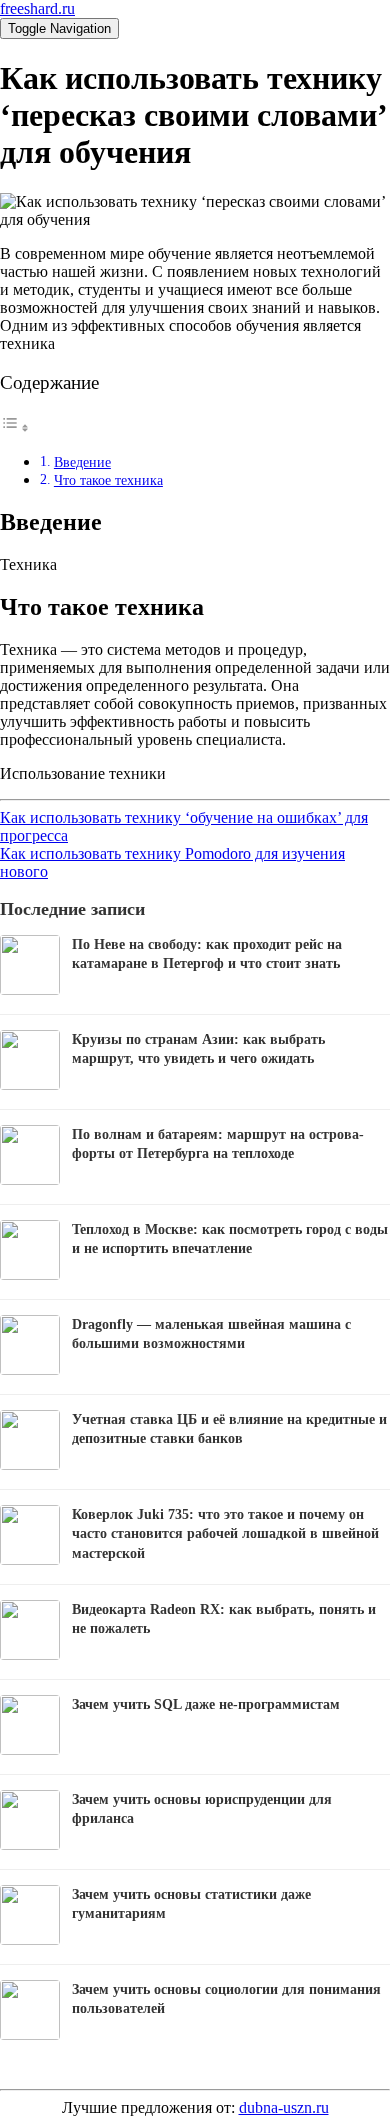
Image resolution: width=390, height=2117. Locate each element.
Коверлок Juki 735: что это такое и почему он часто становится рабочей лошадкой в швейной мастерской (225, 1534)
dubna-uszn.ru (284, 2107)
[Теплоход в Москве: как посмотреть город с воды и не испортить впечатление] (30, 1274)
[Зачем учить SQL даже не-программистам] (30, 1749)
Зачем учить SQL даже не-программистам (206, 1704)
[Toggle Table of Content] (15, 427)
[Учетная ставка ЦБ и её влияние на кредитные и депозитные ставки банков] (30, 1464)
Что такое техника (108, 480)
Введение (82, 462)
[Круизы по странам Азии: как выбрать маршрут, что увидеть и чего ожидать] (30, 1084)
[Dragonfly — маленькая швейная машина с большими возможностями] (30, 1369)
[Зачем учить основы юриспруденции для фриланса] (30, 1844)
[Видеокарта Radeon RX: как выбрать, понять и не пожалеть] (30, 1654)
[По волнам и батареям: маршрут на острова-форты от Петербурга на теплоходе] (30, 1179)
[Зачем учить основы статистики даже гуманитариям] (30, 1939)
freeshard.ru (37, 8)
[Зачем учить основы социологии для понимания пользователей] (30, 2034)
